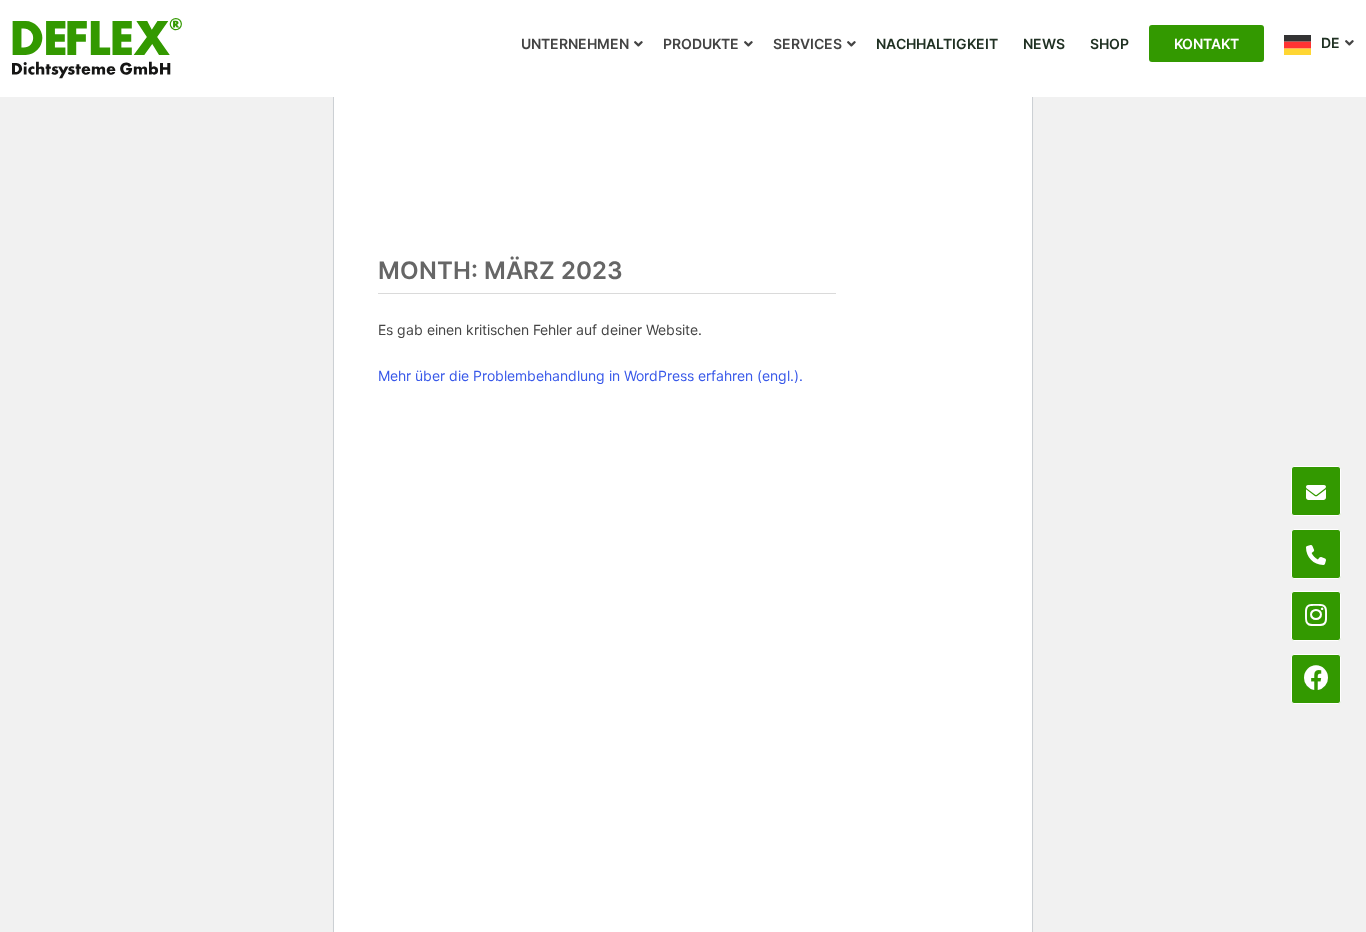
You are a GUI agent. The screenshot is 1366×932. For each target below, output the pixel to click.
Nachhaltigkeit (937, 43)
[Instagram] (1316, 616)
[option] (1236, 917)
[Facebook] (1316, 679)
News (1044, 43)
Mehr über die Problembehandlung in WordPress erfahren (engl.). (590, 375)
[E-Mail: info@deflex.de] (1316, 491)
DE (1330, 42)
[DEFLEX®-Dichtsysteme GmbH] (97, 48)
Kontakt (1206, 43)
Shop (1109, 43)
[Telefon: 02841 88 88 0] (1316, 554)
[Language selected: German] (1276, 914)
